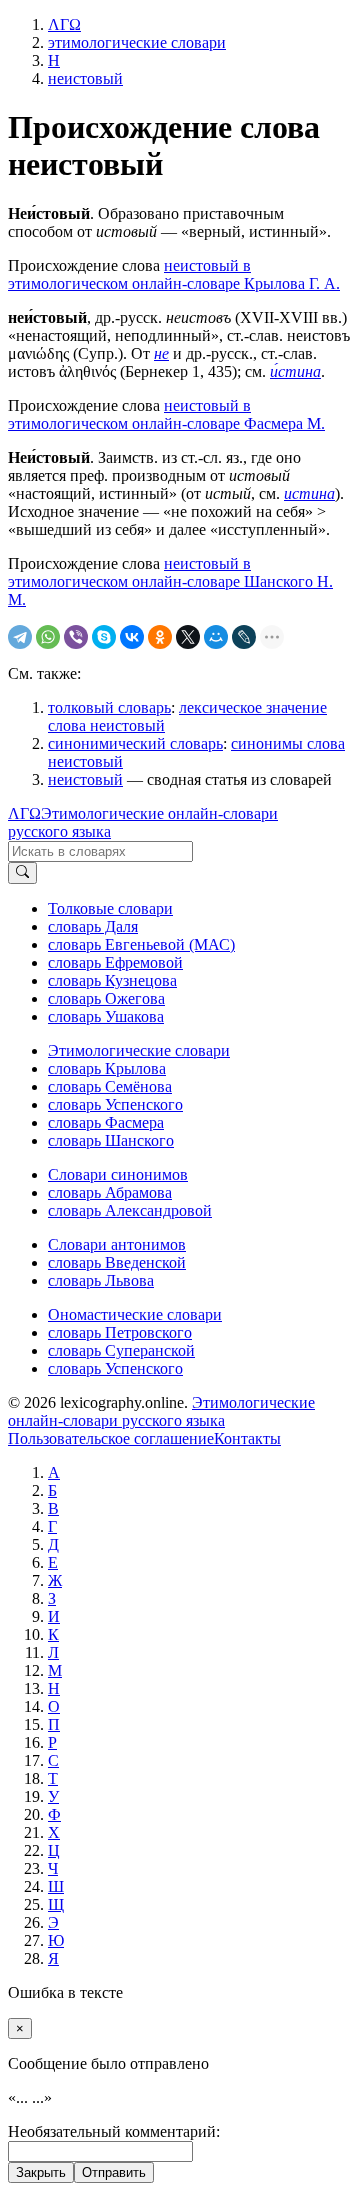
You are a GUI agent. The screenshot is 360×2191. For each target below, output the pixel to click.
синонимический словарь (135, 743)
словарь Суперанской (121, 1350)
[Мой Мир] (216, 637)
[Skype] (104, 637)
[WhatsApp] (48, 637)
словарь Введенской (117, 1262)
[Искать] (22, 873)
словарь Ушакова (106, 1016)
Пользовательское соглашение (111, 1438)
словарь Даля (93, 926)
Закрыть (41, 2172)
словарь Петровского (120, 1332)
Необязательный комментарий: (114, 2131)
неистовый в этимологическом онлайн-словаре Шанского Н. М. (170, 581)
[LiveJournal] (244, 637)
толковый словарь (109, 707)
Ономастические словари (135, 1314)
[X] (188, 637)
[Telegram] (20, 637)
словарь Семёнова (110, 1086)
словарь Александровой (130, 1210)
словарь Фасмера (106, 1122)
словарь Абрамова (110, 1192)
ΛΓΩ (24, 813)
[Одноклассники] (160, 637)
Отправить (114, 2172)
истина (309, 493)
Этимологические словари (139, 1050)
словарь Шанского (111, 1140)
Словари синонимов (118, 1174)
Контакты (247, 1438)
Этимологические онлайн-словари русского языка (161, 1411)
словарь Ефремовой (115, 962)
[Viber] (76, 637)
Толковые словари (110, 908)
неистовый (85, 779)
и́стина (295, 371)
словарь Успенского (115, 1104)
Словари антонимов (117, 1244)
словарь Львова (101, 1280)
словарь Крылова (107, 1068)
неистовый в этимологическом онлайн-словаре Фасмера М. (166, 414)
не (161, 353)
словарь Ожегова (106, 998)
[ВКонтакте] (132, 637)
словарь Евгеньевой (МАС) (141, 944)
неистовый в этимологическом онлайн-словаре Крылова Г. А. (174, 274)
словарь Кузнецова (112, 980)
